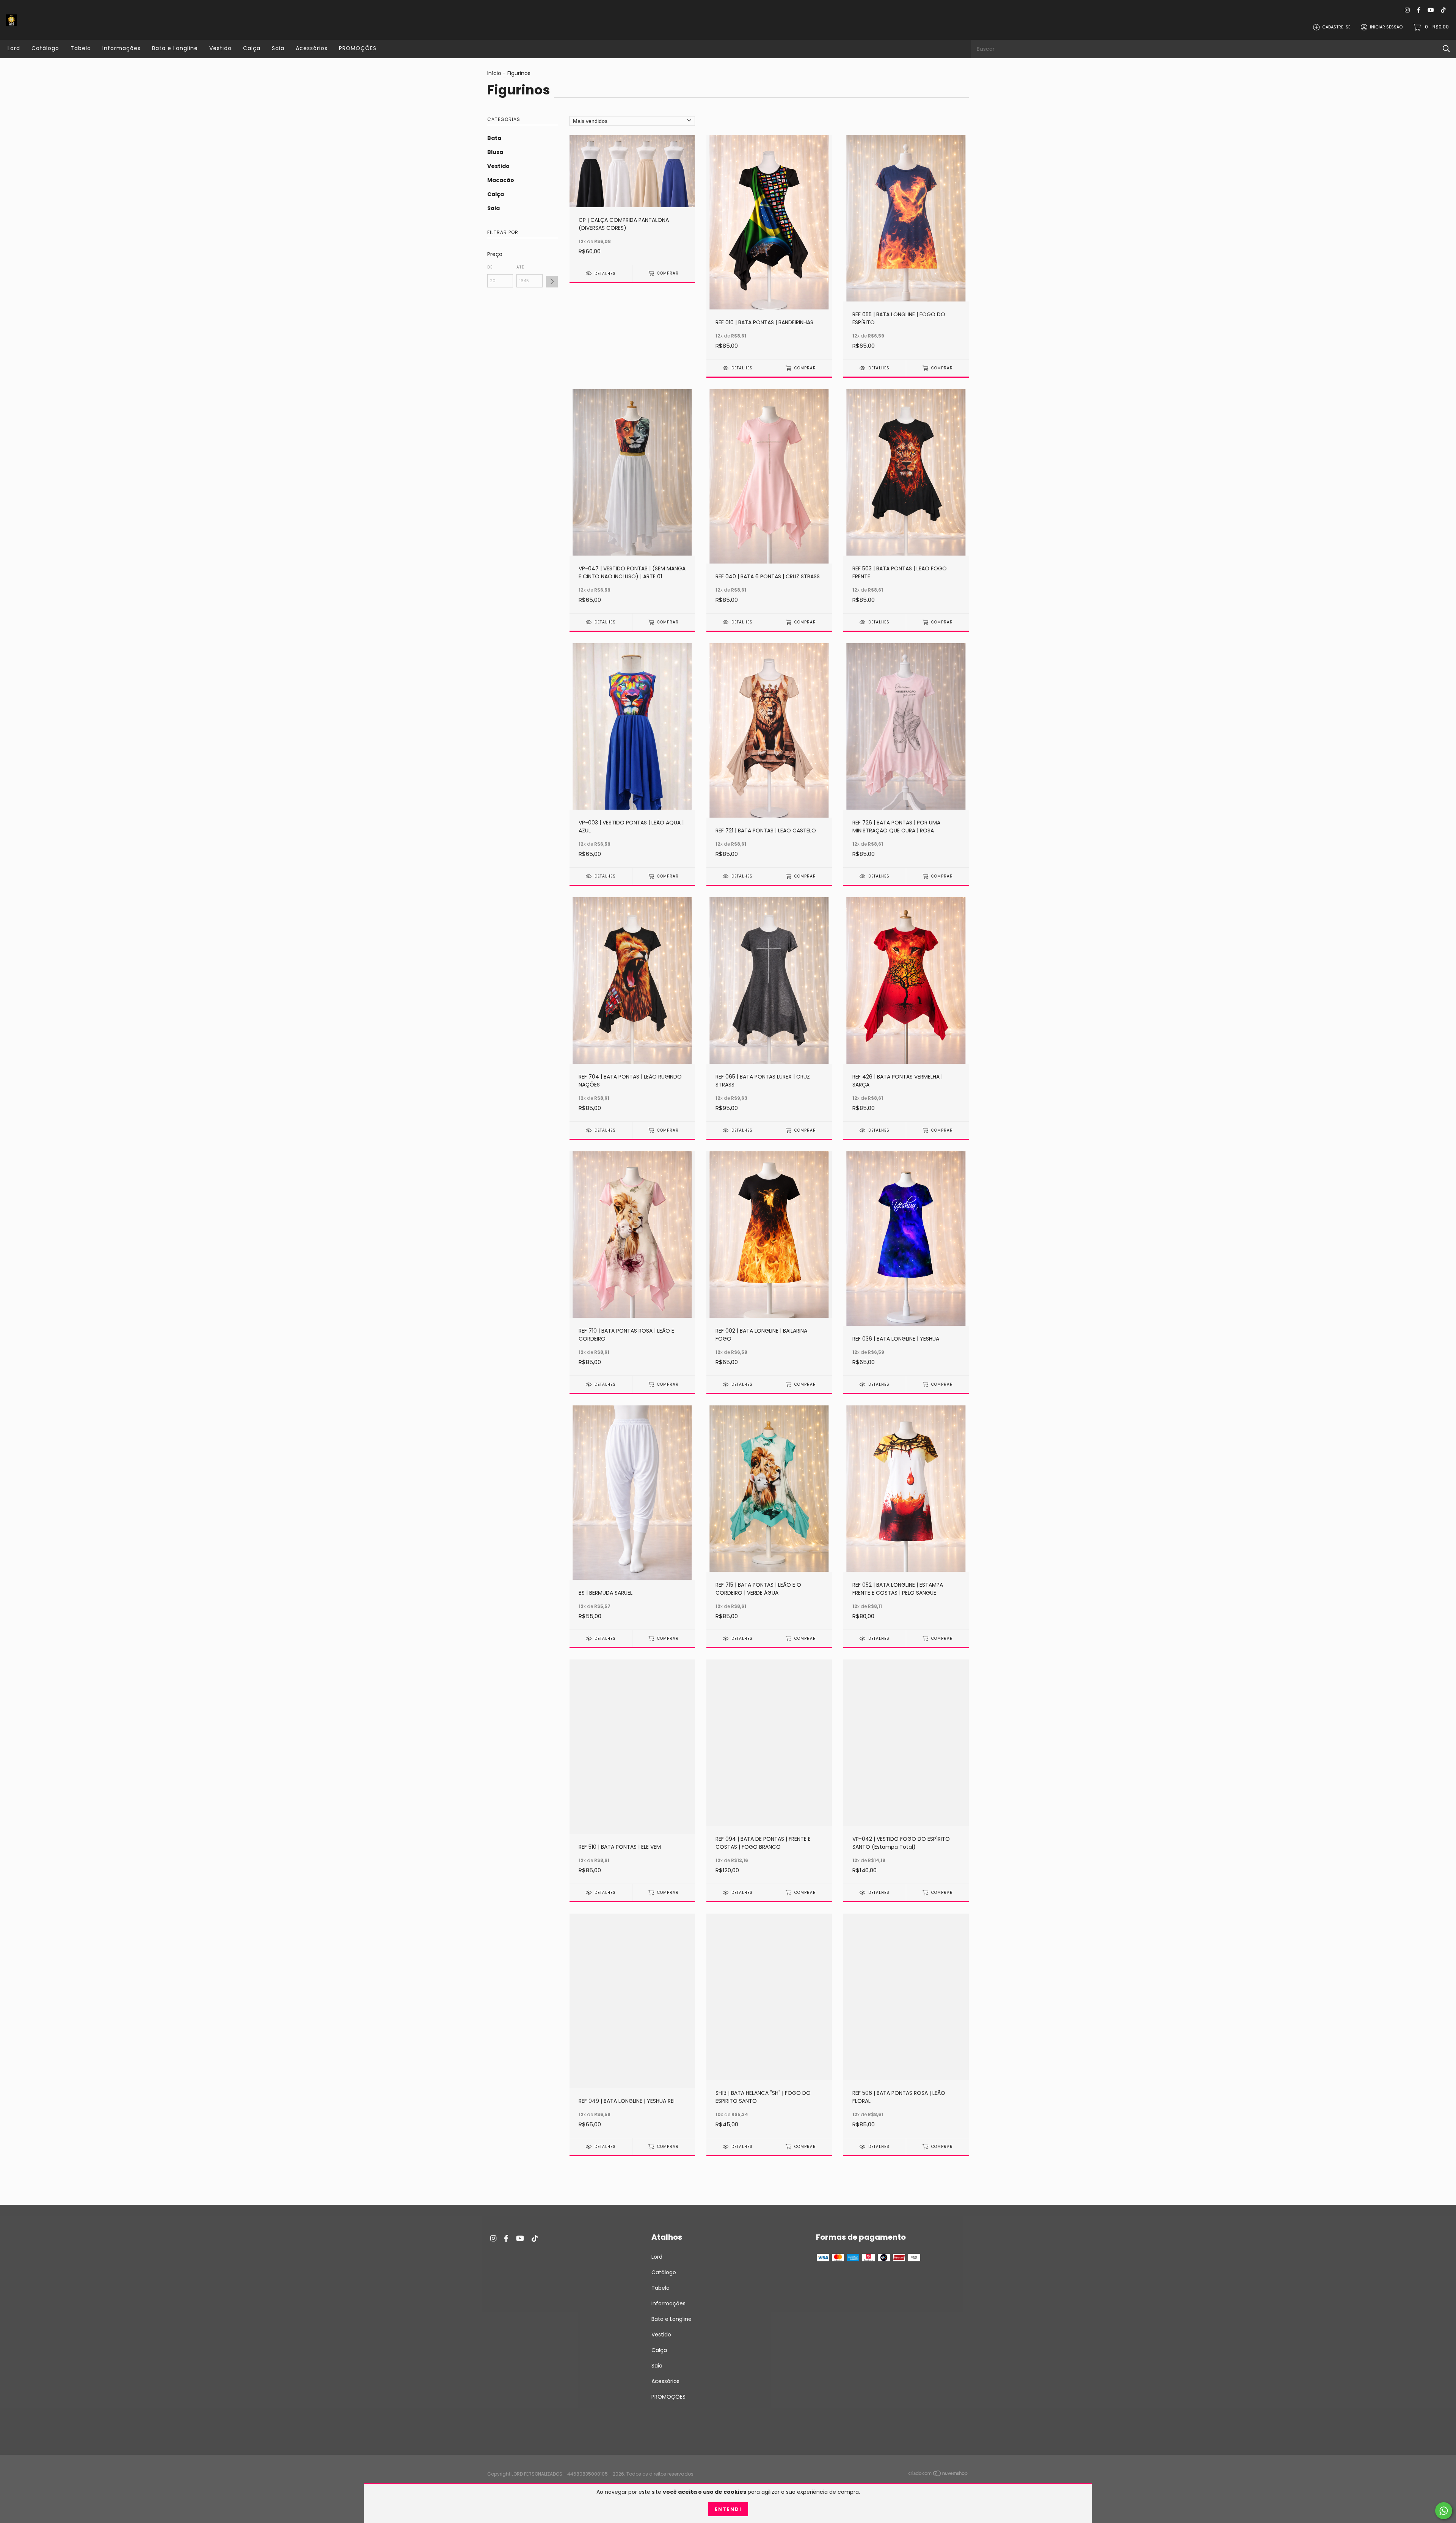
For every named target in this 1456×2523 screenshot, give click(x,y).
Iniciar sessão (1386, 27)
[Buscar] (1446, 49)
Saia (278, 48)
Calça (252, 48)
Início (494, 73)
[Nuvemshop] (938, 2474)
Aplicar (552, 282)
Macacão (501, 180)
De (490, 267)
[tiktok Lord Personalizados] (1443, 10)
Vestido (220, 48)
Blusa (495, 152)
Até (520, 267)
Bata (494, 138)
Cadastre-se (1336, 27)
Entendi (728, 2509)
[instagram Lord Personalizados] (1407, 10)
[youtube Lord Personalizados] (1431, 10)
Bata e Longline (175, 48)
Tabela (81, 48)
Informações (122, 48)
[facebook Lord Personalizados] (1419, 10)
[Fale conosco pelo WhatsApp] (1444, 2511)
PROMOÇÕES (358, 48)
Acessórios (312, 48)
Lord (14, 48)
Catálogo (45, 48)
